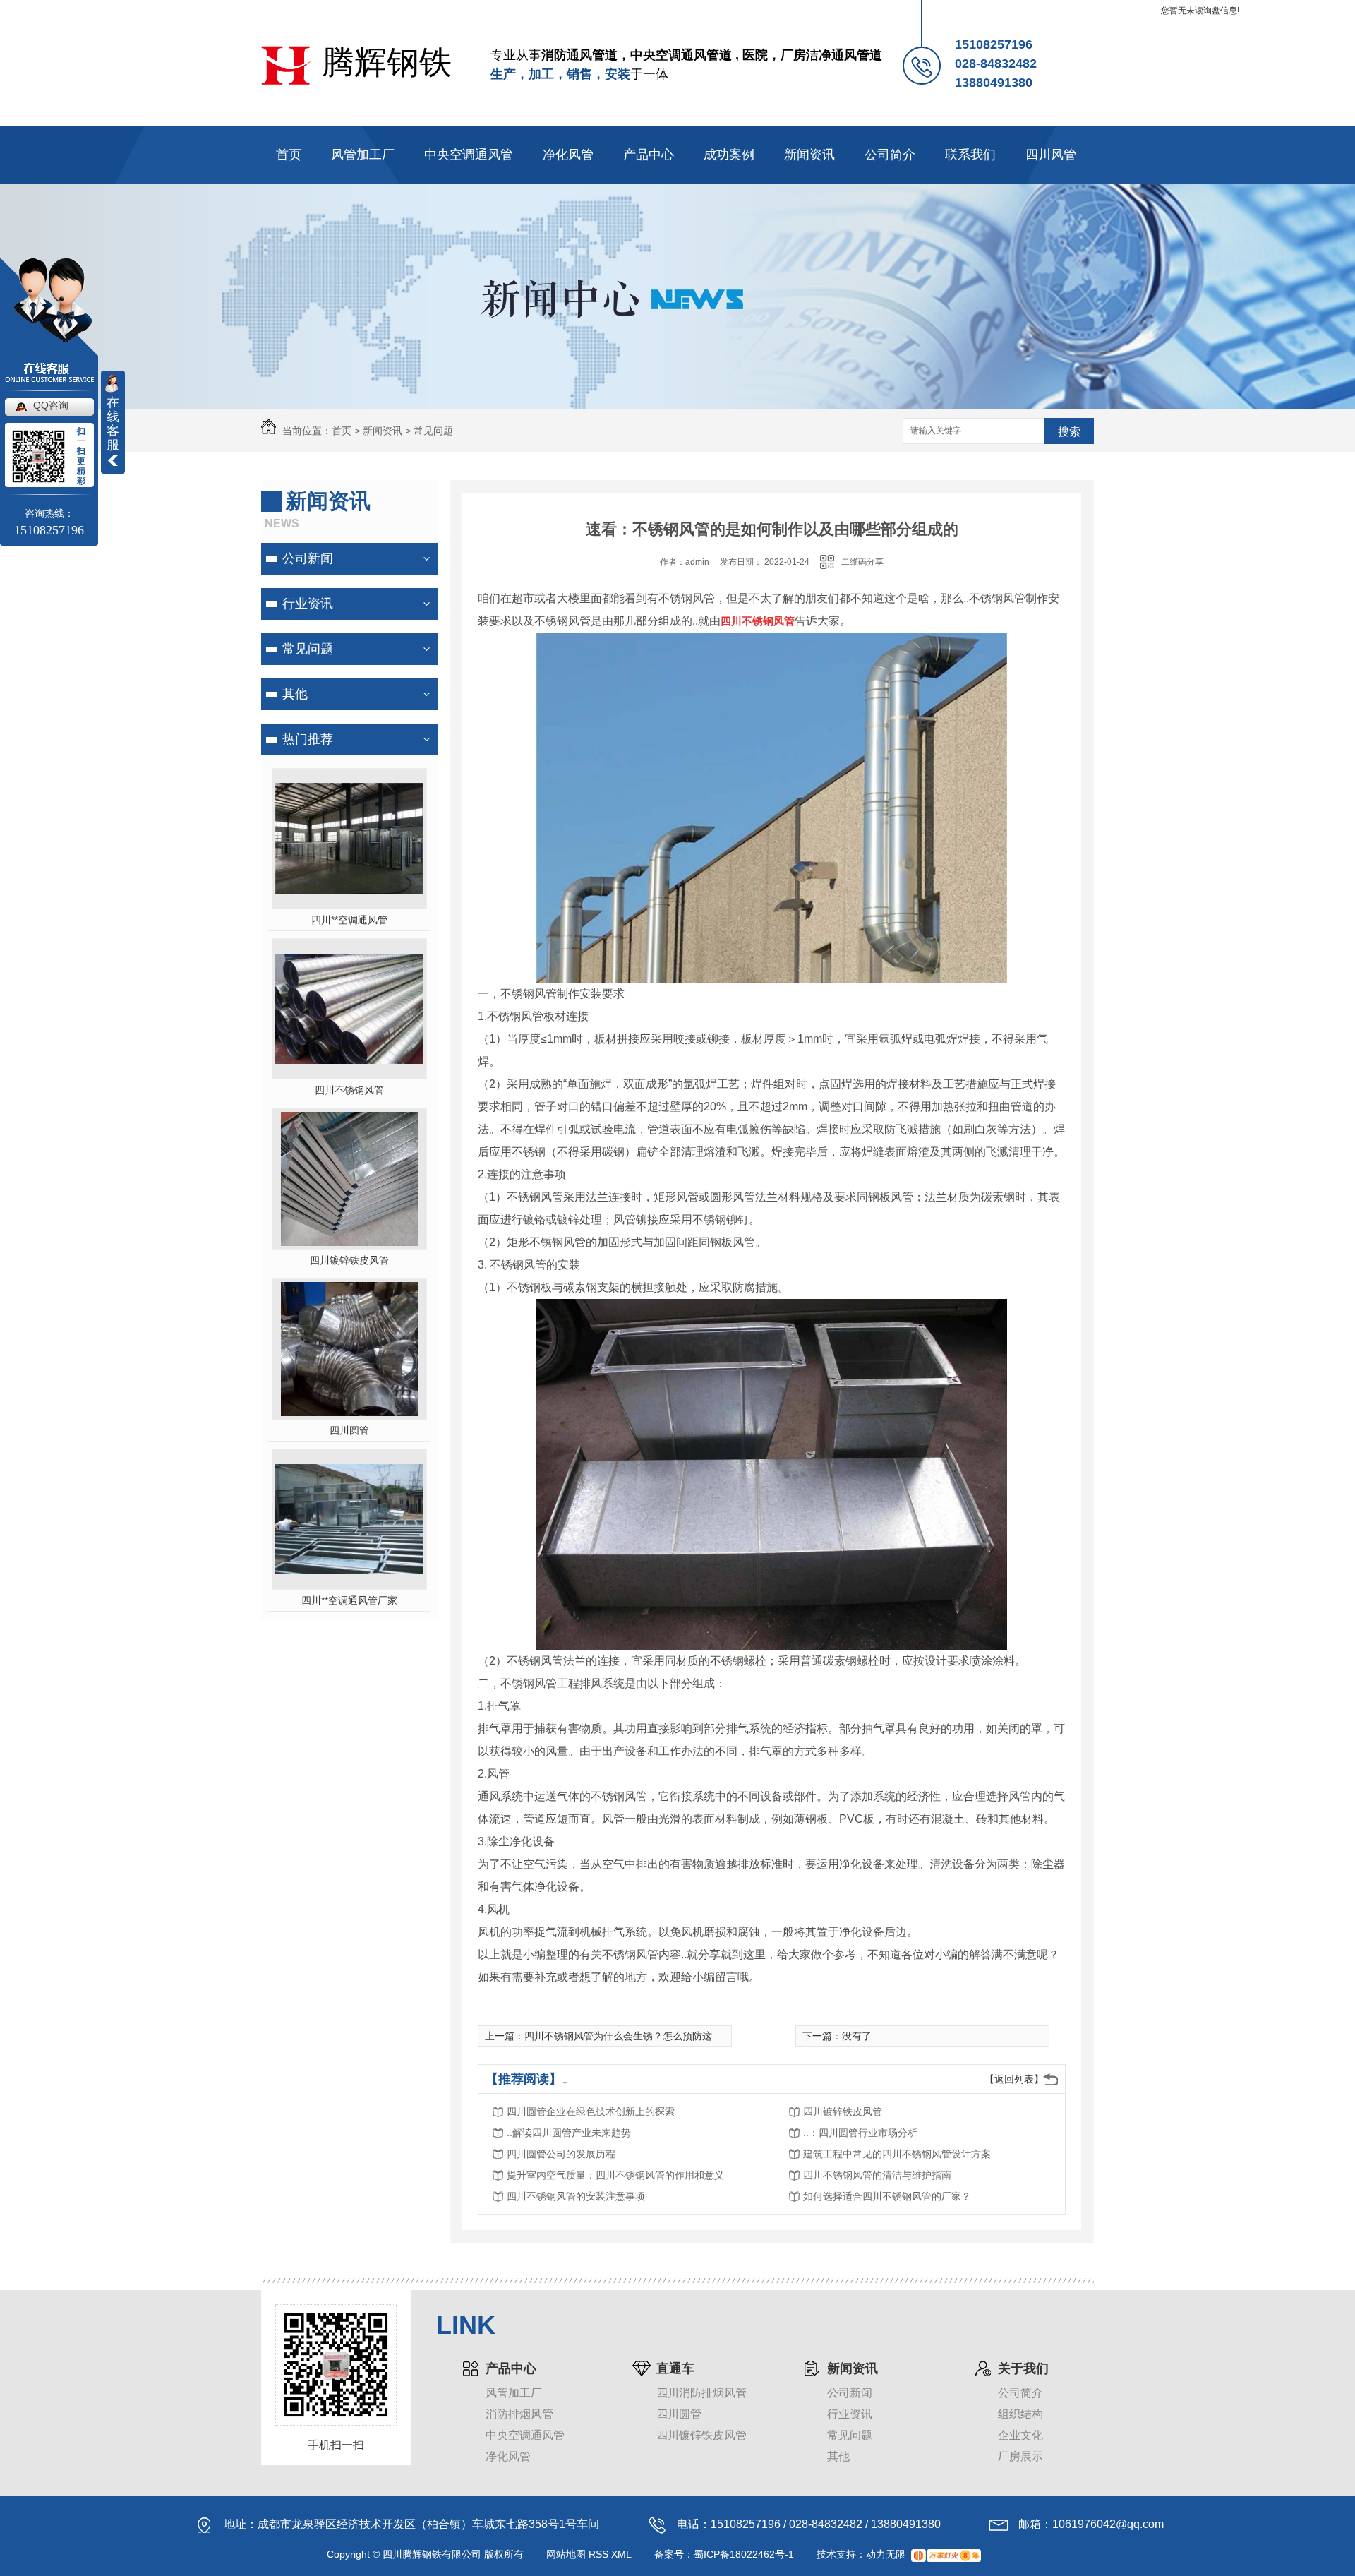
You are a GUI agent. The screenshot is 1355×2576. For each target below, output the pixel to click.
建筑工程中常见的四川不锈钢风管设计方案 (897, 2154)
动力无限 (886, 2554)
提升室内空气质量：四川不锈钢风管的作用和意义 (615, 2175)
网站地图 (566, 2554)
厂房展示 (1020, 2456)
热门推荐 (308, 739)
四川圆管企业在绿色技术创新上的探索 (591, 2111)
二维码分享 (862, 562)
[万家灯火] (946, 2554)
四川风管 (1051, 155)
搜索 (1069, 432)
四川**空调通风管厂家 (349, 1600)
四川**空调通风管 (349, 920)
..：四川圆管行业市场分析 (860, 2133)
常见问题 (433, 431)
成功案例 (729, 155)
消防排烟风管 (519, 2414)
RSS (598, 2554)
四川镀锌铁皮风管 (349, 1260)
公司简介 (890, 155)
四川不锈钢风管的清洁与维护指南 (877, 2175)
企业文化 (1020, 2435)
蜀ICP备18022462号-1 (744, 2554)
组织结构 (1020, 2414)
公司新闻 (308, 558)
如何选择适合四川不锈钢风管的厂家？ (887, 2196)
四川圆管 (349, 1430)
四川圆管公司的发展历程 (561, 2154)
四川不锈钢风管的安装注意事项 (576, 2196)
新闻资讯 (809, 155)
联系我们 (970, 155)
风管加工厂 (363, 155)
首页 (289, 155)
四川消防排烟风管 (701, 2393)
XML (621, 2554)
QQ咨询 (51, 405)
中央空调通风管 (469, 155)
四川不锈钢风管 (349, 1090)
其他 (295, 694)
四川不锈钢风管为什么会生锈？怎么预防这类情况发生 (643, 2036)
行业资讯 (308, 604)
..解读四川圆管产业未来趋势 (569, 2133)
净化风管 (568, 155)
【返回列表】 (1014, 2079)
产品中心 (649, 155)
